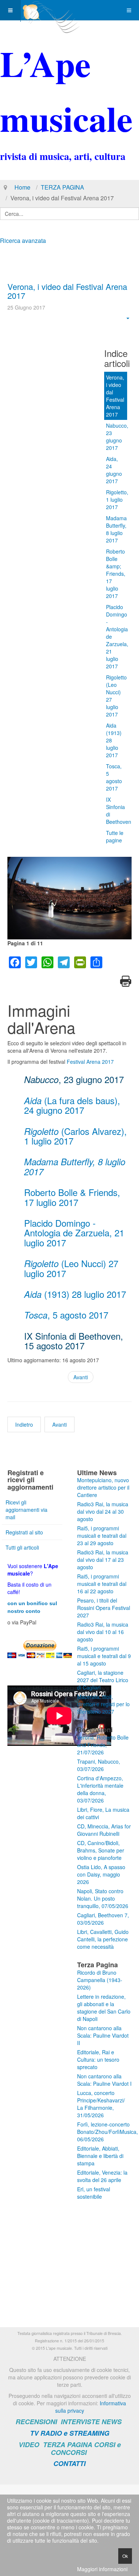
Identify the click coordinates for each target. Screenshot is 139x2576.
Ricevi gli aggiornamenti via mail (27, 1510)
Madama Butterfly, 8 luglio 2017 (116, 529)
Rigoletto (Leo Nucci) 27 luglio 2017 (116, 696)
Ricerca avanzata (23, 240)
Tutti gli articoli (22, 1547)
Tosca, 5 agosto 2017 (114, 777)
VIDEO (29, 2445)
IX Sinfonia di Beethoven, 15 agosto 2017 (74, 1341)
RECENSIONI (36, 2422)
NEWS (112, 2422)
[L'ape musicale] (50, 10)
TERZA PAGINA (62, 187)
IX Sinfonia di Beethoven (117, 811)
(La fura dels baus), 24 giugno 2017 (72, 1105)
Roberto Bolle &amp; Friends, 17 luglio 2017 (116, 574)
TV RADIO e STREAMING (70, 2433)
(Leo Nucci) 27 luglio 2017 (71, 1268)
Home (22, 187)
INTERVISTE (80, 2422)
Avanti (81, 1377)
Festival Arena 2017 (90, 1062)
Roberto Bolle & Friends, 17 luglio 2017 (72, 1197)
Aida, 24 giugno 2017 (114, 470)
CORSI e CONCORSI (86, 2448)
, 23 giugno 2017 (74, 1079)
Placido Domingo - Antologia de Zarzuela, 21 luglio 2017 (117, 637)
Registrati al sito (24, 1532)
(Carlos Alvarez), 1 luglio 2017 (75, 1136)
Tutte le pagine (115, 836)
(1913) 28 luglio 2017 (75, 1294)
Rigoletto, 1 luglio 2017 (117, 500)
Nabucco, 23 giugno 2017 (117, 437)
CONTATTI (69, 2463)
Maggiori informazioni (102, 2569)
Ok (125, 2556)
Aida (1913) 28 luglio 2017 (114, 740)
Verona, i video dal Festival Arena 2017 (67, 291)
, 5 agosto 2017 (66, 1315)
